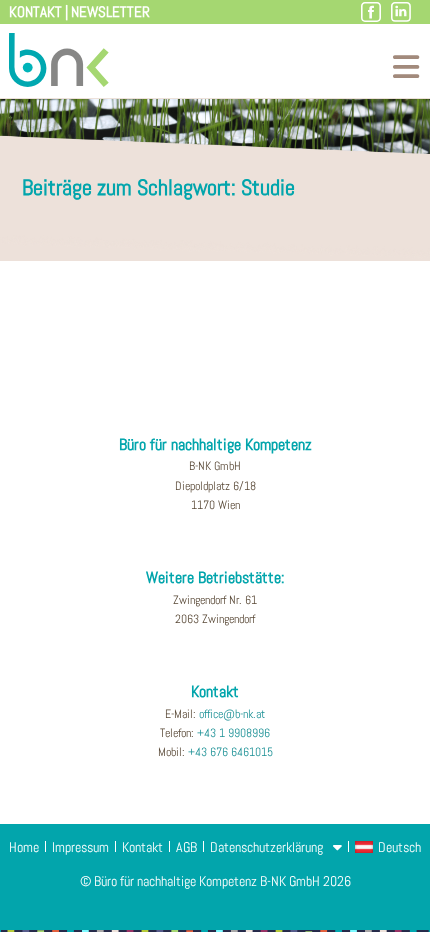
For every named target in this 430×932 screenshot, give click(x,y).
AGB (186, 847)
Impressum (80, 847)
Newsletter (110, 11)
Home (24, 847)
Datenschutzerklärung (266, 847)
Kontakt (35, 11)
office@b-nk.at (232, 714)
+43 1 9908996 (233, 733)
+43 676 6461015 (230, 752)
